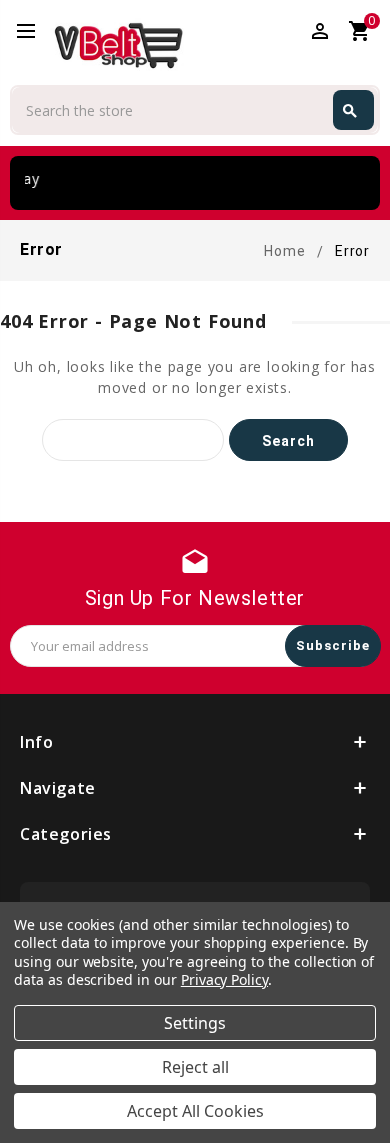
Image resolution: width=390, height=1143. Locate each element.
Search (350, 111)
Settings (195, 1023)
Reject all (195, 1067)
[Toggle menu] (35, 32)
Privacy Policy (224, 979)
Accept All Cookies (195, 1111)
